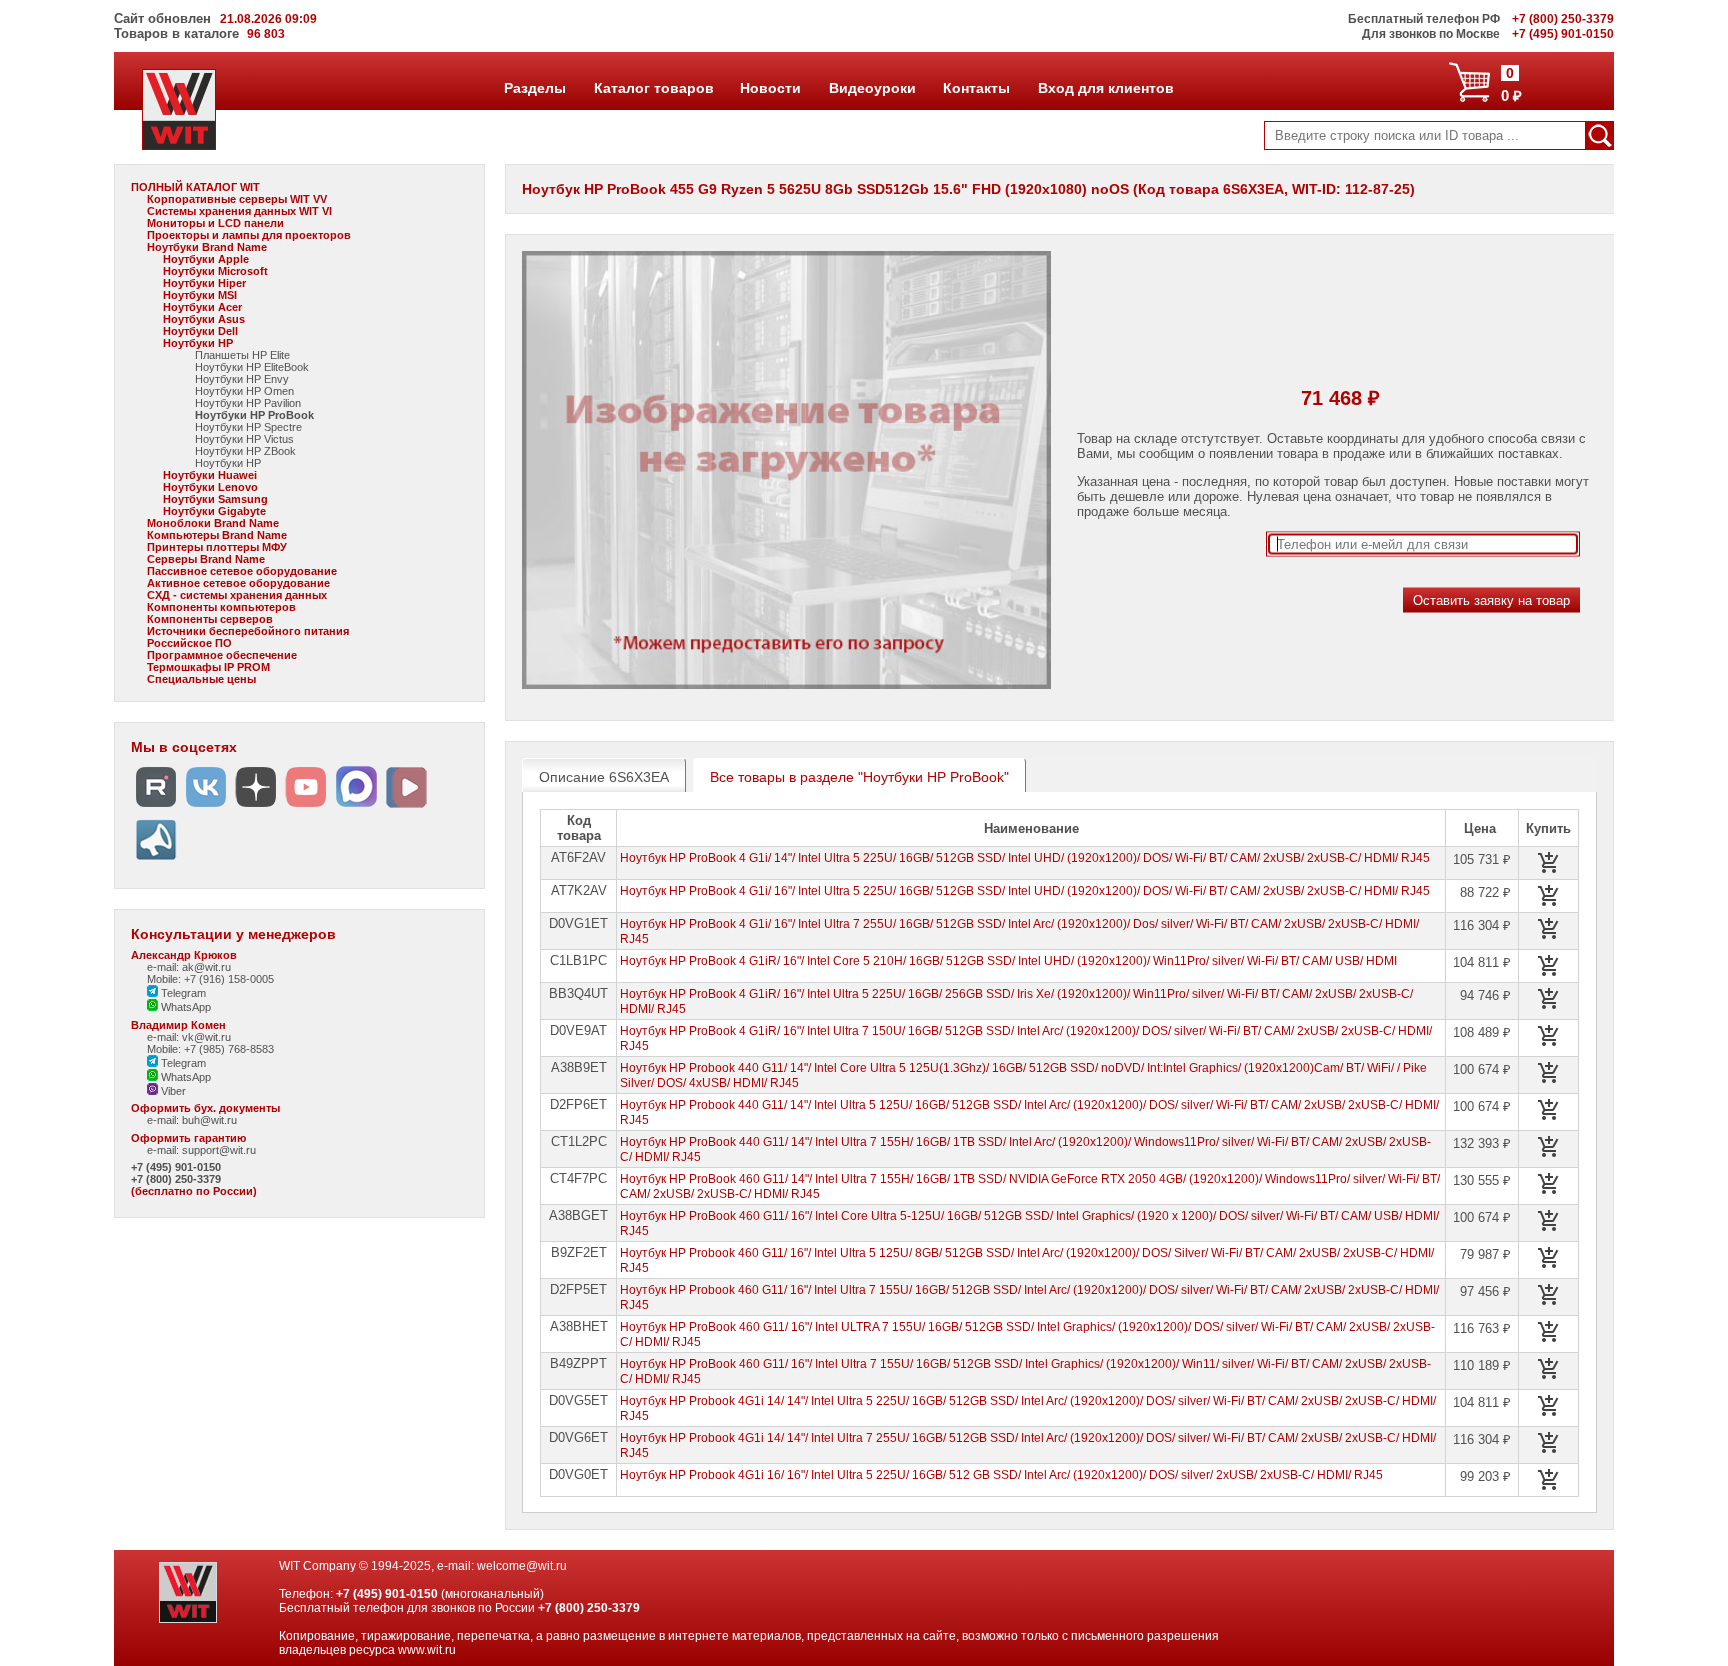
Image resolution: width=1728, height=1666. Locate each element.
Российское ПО (189, 643)
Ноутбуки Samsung (215, 499)
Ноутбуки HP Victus (244, 439)
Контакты (976, 88)
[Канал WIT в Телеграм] (156, 860)
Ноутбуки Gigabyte (214, 511)
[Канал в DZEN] (256, 807)
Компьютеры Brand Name (217, 535)
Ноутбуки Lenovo (210, 487)
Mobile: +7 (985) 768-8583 (210, 1049)
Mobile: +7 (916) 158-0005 (210, 979)
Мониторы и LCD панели (215, 223)
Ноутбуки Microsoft (215, 271)
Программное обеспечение (222, 655)
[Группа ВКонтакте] (206, 807)
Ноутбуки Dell (200, 331)
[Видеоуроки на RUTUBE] (156, 807)
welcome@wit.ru (522, 1566)
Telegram (182, 993)
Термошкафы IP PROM (208, 667)
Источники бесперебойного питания (248, 631)
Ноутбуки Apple (206, 259)
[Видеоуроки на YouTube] (306, 807)
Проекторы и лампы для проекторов (249, 235)
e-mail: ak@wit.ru (189, 967)
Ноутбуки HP (198, 343)
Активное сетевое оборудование (238, 583)
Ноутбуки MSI (200, 295)
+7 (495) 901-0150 (176, 1167)
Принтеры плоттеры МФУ (217, 547)
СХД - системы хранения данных (237, 595)
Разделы (534, 88)
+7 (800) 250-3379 (176, 1179)
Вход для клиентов (1105, 88)
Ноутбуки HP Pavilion (248, 403)
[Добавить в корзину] (1549, 863)
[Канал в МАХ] (356, 807)
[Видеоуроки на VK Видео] (406, 807)
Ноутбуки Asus (204, 319)
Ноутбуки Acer (202, 307)
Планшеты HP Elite (242, 355)
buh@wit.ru (209, 1120)
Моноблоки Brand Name (213, 523)
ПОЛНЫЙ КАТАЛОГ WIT (195, 187)
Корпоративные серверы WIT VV (237, 199)
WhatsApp (184, 1007)
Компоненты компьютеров (221, 607)
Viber (172, 1091)
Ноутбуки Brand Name (207, 247)
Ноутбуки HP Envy (242, 379)
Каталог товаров (653, 88)
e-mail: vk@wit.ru (189, 1037)
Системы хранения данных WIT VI (239, 211)
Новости (770, 88)
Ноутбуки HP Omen (244, 391)
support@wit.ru (219, 1150)
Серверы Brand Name (206, 559)
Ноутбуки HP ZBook (245, 451)
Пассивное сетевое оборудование (242, 571)
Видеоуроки (872, 88)
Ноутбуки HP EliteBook (252, 367)
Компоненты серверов (210, 619)
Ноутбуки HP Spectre (248, 427)
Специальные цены (201, 679)
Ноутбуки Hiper (204, 283)
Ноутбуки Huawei (210, 475)
